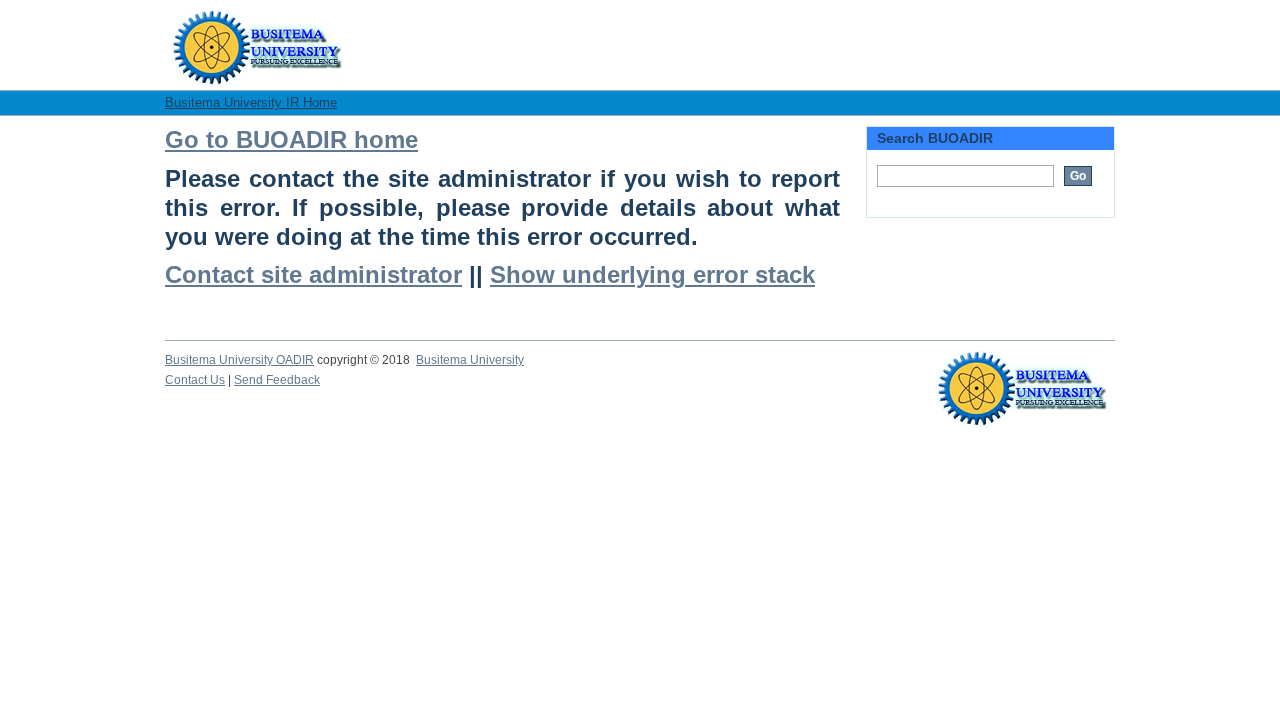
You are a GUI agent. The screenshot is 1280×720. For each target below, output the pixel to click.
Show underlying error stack (652, 275)
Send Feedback (277, 380)
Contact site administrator (313, 275)
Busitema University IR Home (251, 102)
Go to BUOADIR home (291, 140)
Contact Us (195, 380)
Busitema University (470, 360)
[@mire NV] (1022, 371)
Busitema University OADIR (239, 360)
